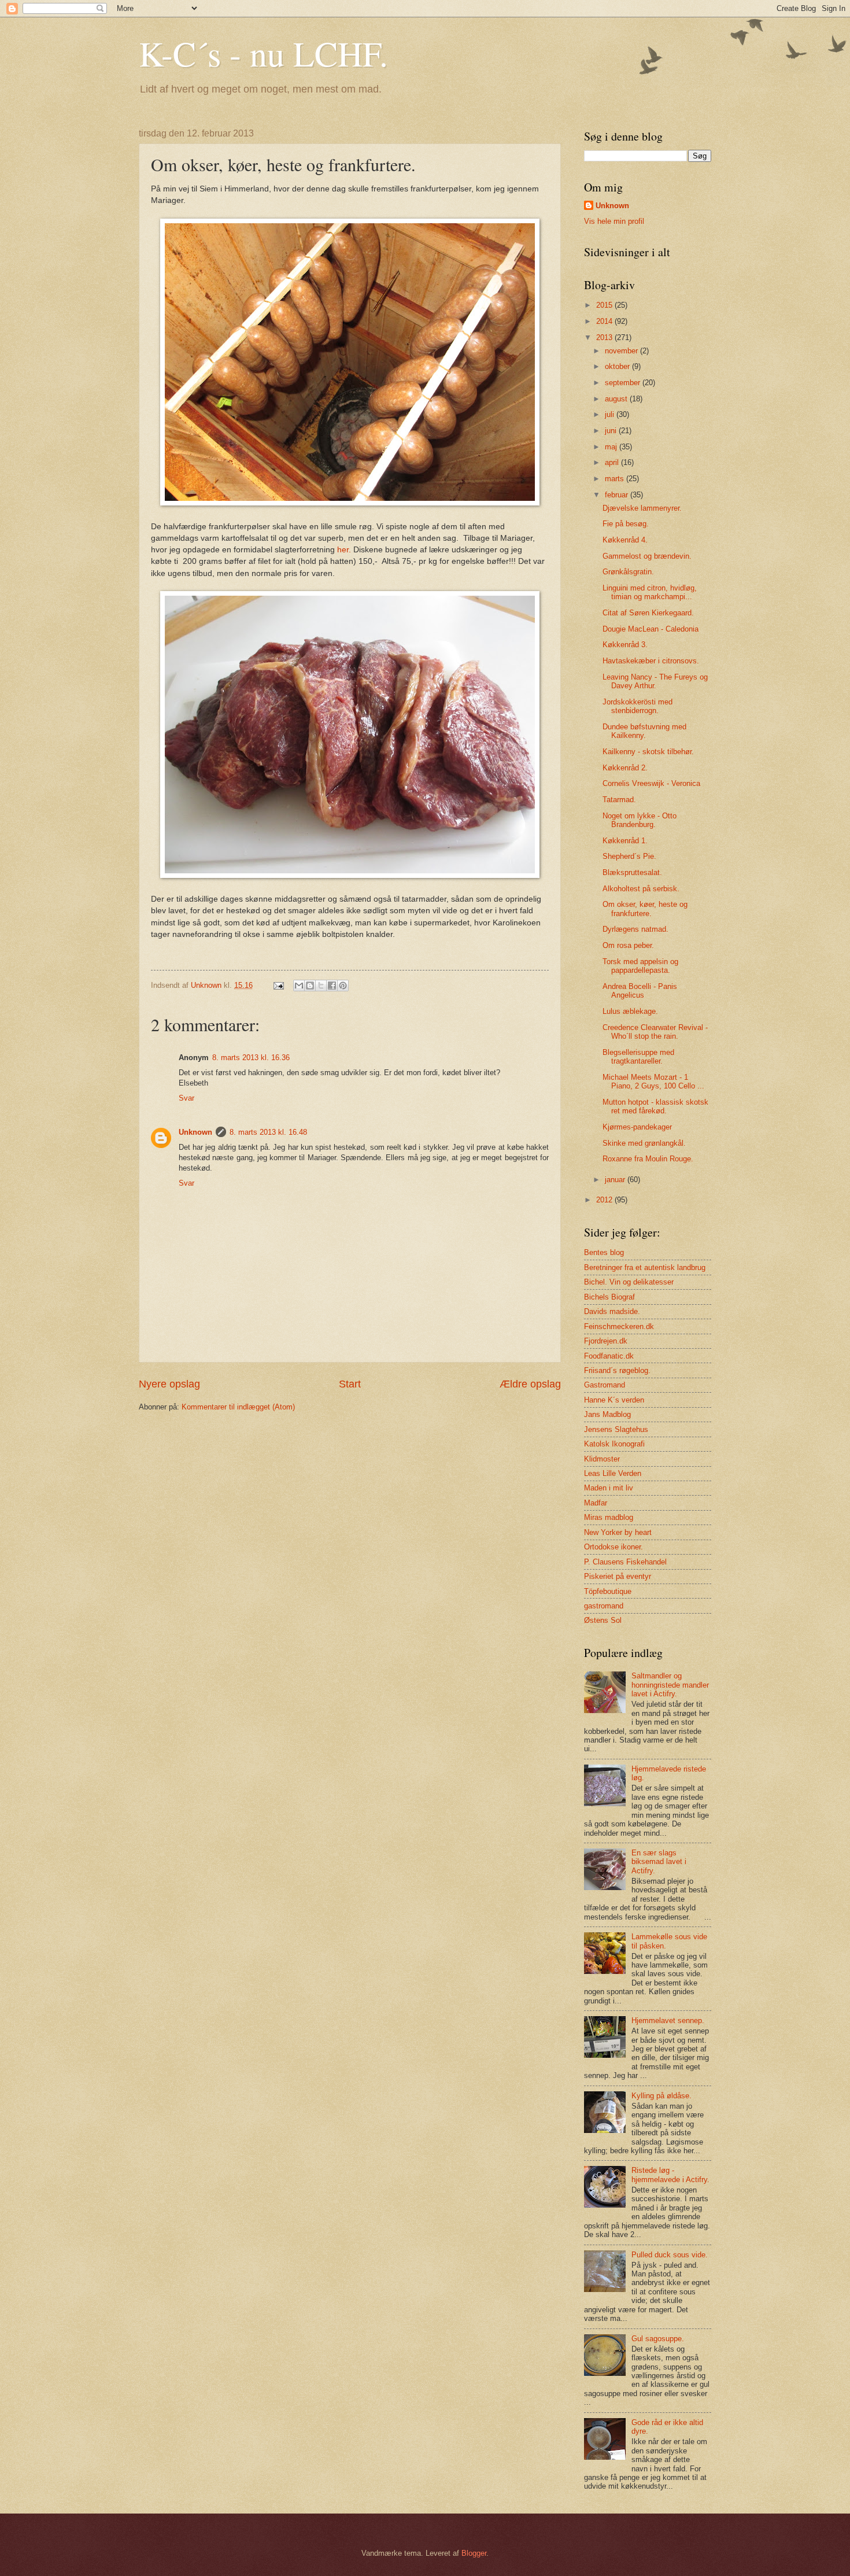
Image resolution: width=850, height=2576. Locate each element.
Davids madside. (612, 1311)
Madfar (596, 1503)
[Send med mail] (299, 986)
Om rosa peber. (628, 945)
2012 (605, 1200)
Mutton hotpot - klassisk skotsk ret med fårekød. (655, 1106)
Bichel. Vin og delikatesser (629, 1282)
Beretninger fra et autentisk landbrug (645, 1267)
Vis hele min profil (614, 221)
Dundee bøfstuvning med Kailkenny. (644, 731)
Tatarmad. (619, 800)
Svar (186, 1098)
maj (612, 447)
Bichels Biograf (609, 1297)
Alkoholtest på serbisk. (641, 889)
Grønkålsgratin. (628, 572)
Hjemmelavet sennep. (668, 2020)
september (624, 383)
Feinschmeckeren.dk (619, 1326)
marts (616, 479)
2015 (605, 305)
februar (618, 495)
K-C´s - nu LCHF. (263, 53)
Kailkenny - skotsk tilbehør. (648, 752)
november (622, 351)
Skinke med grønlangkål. (644, 1143)
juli (611, 414)
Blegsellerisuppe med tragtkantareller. (638, 1057)
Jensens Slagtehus (616, 1429)
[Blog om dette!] (310, 986)
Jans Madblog (607, 1414)
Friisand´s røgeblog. (617, 1370)
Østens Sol (603, 1620)
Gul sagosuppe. (658, 2339)
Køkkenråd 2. (625, 768)
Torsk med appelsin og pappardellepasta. (640, 966)
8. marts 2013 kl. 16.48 (268, 1132)
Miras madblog (609, 1517)
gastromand (604, 1606)
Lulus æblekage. (630, 1011)
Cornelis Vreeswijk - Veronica (651, 783)
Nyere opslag (169, 1384)
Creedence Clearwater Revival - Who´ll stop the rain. (655, 1032)
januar (616, 1180)
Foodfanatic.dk (609, 1356)
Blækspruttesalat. (632, 872)
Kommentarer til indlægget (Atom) (238, 1407)
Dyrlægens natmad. (635, 929)
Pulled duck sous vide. (670, 2255)
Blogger (474, 2553)
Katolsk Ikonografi (614, 1444)
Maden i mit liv (609, 1488)
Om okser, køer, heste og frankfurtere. (645, 909)
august (617, 399)
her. (344, 550)
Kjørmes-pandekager (637, 1127)
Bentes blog (604, 1252)
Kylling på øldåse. (661, 2096)
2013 (605, 337)
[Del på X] (321, 986)
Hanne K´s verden (614, 1400)
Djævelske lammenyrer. (642, 508)
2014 (605, 321)
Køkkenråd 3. (625, 645)
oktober (618, 366)
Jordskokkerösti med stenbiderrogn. (637, 706)
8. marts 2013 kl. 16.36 (251, 1058)
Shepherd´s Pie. (629, 856)
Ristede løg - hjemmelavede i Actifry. (670, 2175)
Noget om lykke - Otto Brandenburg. (640, 820)
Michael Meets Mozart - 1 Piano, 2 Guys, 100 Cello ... (653, 1082)
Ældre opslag (530, 1384)
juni (612, 431)
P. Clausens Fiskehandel (625, 1562)
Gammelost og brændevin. (647, 556)
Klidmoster (602, 1459)
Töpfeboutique (608, 1591)
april (613, 462)
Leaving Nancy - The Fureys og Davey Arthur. (655, 681)
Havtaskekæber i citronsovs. (651, 661)
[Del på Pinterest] (343, 986)
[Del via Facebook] (332, 986)
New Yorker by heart (618, 1532)
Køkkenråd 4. (625, 540)
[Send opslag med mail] (278, 985)
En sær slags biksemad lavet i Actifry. (659, 1862)
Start (350, 1384)
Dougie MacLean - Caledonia (651, 629)
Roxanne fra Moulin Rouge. (648, 1159)
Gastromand (605, 1385)
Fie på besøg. (626, 524)
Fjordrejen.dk (606, 1341)
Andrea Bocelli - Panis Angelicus (640, 991)
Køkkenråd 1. (625, 841)
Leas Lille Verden (613, 1473)
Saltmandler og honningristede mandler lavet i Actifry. (670, 1685)
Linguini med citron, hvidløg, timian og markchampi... (650, 592)
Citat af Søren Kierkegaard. (648, 613)
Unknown (195, 1132)
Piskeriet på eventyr (618, 1576)
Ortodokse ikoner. (614, 1547)
